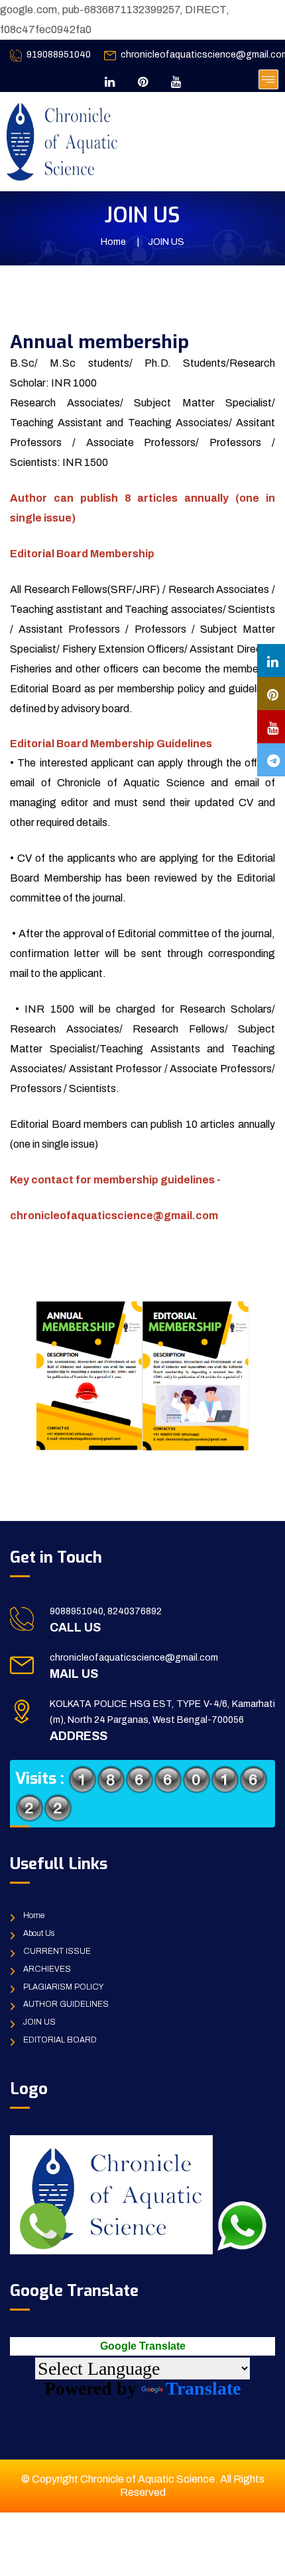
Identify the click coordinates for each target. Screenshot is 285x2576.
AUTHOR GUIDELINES (66, 2004)
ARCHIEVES (47, 1969)
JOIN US (39, 2022)
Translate (203, 2388)
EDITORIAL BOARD (60, 2040)
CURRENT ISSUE (57, 1951)
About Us (39, 1933)
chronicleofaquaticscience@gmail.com (134, 1658)
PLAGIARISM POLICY (63, 1987)
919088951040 (59, 55)
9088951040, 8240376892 (106, 1611)
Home (113, 242)
